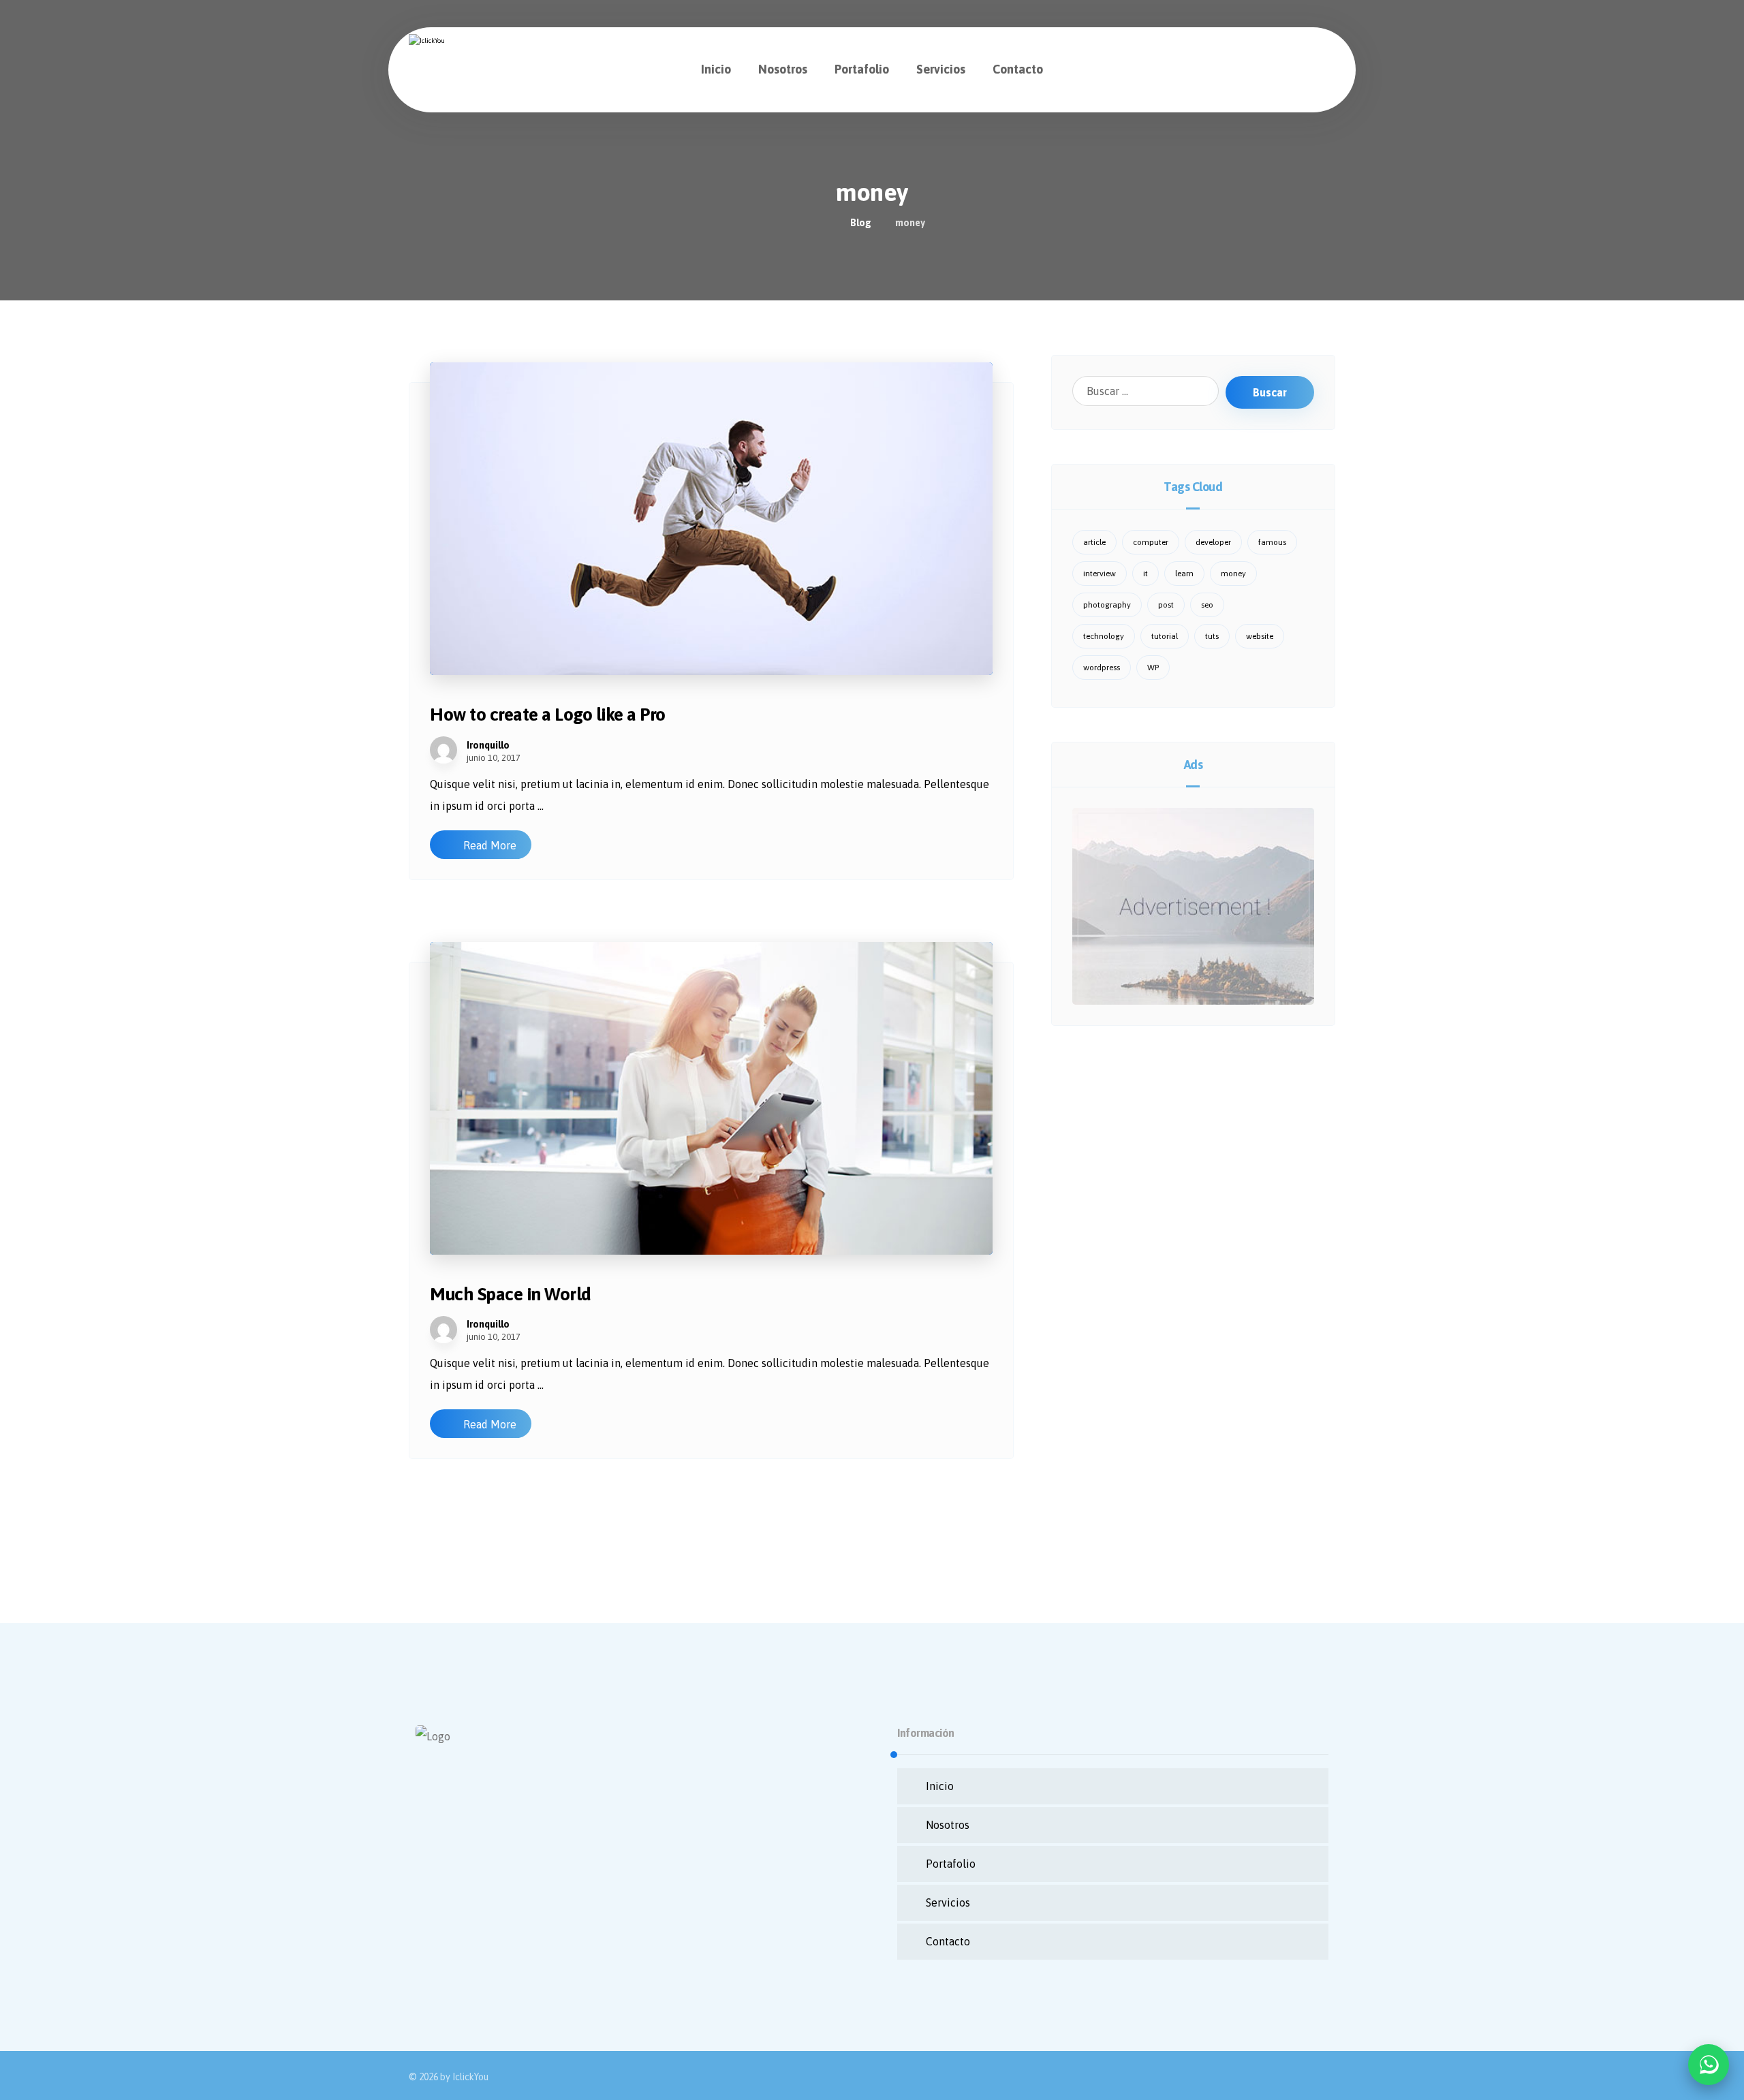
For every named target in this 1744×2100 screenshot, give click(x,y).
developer (1213, 542)
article (1094, 542)
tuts (1212, 636)
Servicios (948, 1902)
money (1233, 574)
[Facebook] (429, 1889)
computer (1151, 542)
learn (1184, 574)
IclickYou (470, 2077)
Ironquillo (488, 745)
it (1146, 574)
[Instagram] (456, 1889)
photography (1107, 605)
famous (1272, 542)
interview (1100, 574)
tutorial (1165, 636)
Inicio (940, 1786)
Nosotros (948, 1825)
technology (1104, 636)
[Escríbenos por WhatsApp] (1709, 2065)
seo (1207, 605)
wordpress (1102, 668)
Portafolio (951, 1864)
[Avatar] (443, 750)
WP (1153, 668)
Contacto (948, 1941)
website (1260, 636)
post (1166, 605)
